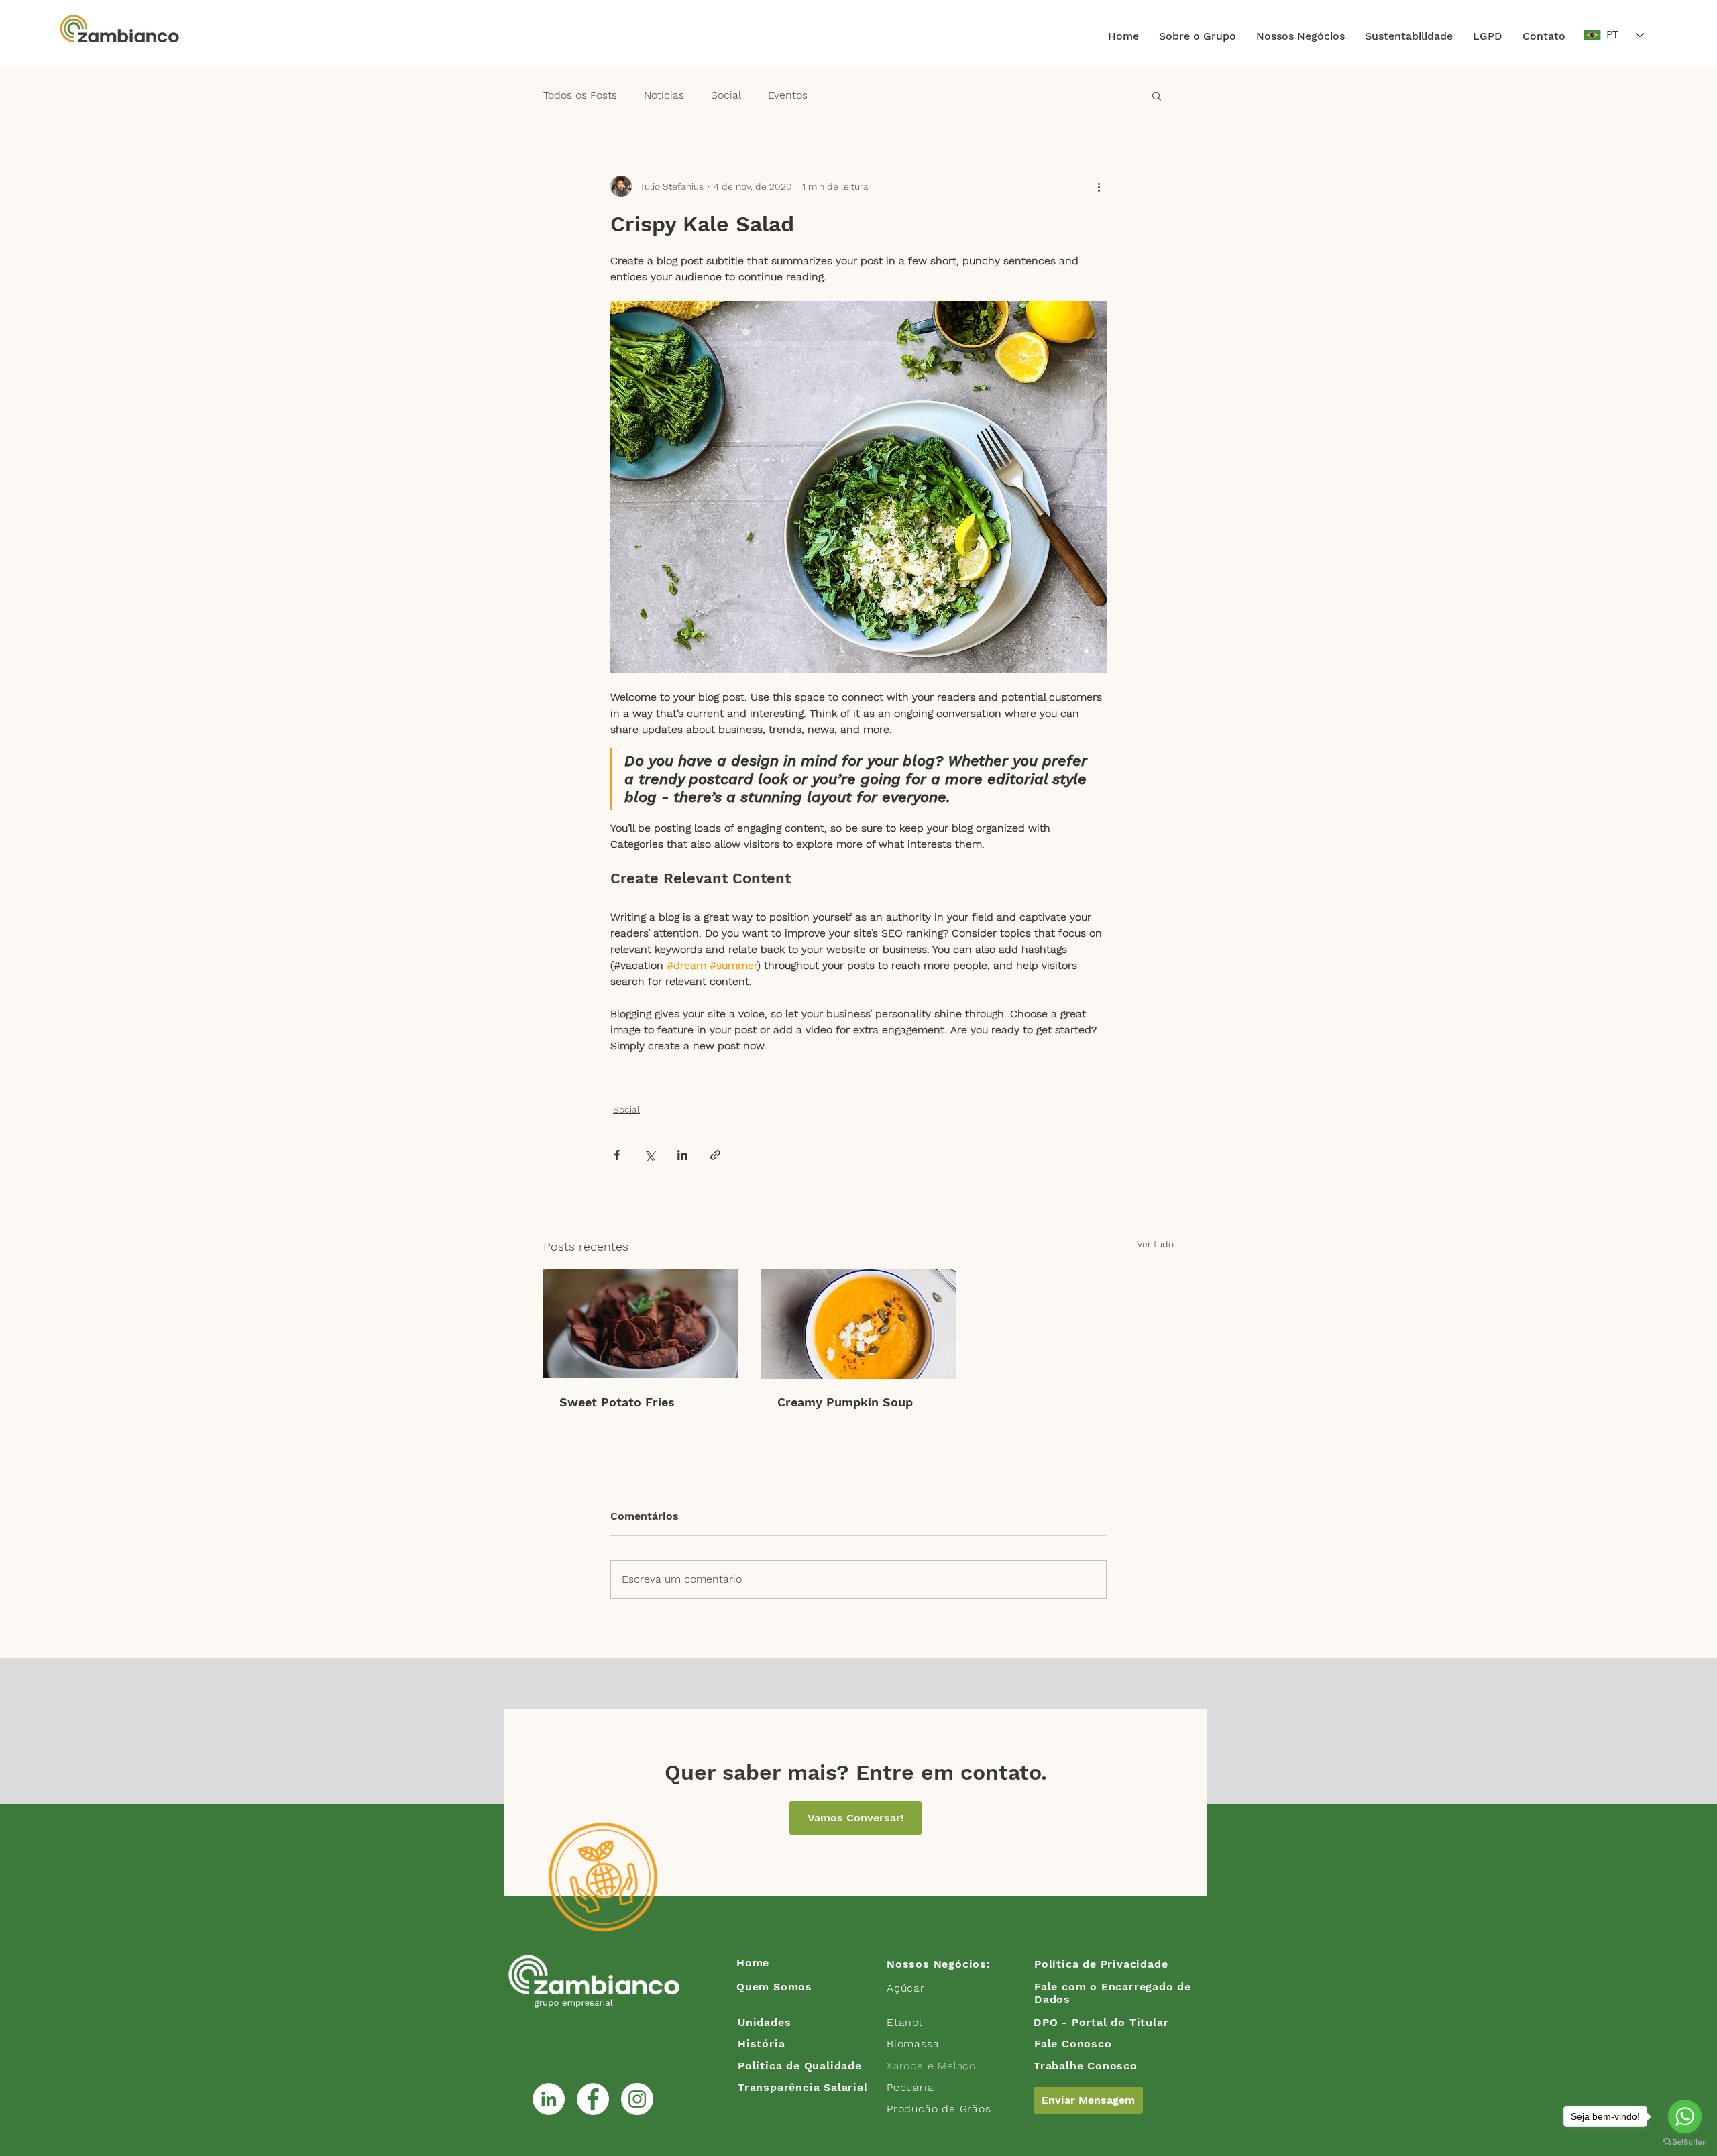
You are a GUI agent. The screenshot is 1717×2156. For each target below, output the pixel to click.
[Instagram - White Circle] (637, 2099)
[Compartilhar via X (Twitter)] (650, 1155)
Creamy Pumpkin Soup (845, 1402)
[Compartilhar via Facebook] (617, 1155)
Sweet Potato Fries (617, 1402)
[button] (1198, 36)
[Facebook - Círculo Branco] (593, 2099)
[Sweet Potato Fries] (641, 1323)
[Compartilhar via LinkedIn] (682, 1155)
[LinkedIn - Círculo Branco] (549, 2099)
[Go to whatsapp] (1685, 2116)
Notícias (664, 95)
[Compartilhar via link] (715, 1155)
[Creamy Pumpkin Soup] (859, 1324)
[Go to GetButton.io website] (1685, 2142)
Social (726, 95)
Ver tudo (1155, 1244)
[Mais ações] (1099, 186)
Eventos (788, 95)
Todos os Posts (580, 95)
